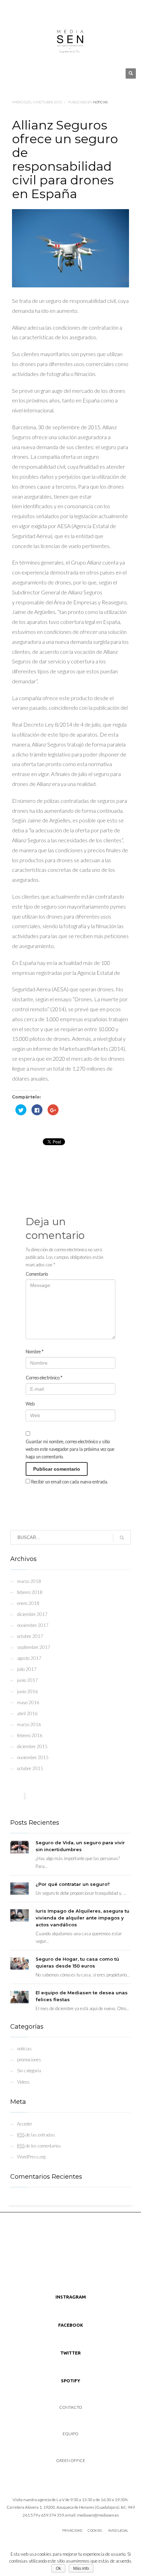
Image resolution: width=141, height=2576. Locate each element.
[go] (122, 1538)
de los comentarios (39, 2146)
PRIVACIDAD (72, 2530)
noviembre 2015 (33, 1757)
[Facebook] (33, 10)
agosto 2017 (29, 1658)
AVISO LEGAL (118, 2530)
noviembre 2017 (33, 1625)
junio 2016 (28, 1691)
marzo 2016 (29, 1724)
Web (30, 1404)
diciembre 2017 (32, 1614)
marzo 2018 (29, 1581)
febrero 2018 (30, 1592)
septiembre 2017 (34, 1647)
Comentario (37, 1274)
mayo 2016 (28, 1702)
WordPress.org (31, 2157)
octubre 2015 (30, 1768)
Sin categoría (29, 2071)
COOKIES (95, 2530)
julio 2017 (27, 1669)
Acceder (25, 2124)
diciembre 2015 (32, 1746)
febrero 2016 (30, 1735)
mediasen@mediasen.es (98, 2515)
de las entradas (36, 2135)
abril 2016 (27, 1713)
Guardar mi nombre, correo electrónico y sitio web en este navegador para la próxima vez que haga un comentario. (70, 1449)
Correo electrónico (44, 1378)
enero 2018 (28, 1603)
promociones (29, 2060)
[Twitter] (22, 10)
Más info (81, 2568)
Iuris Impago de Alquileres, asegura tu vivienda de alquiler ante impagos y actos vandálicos (82, 1918)
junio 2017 (28, 1680)
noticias (100, 102)
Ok (58, 2568)
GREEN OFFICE (71, 2460)
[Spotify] (43, 10)
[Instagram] (12, 10)
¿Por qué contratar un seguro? (73, 1884)
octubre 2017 (30, 1636)
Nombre (35, 1352)
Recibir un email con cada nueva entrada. (70, 1482)
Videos (23, 2082)
